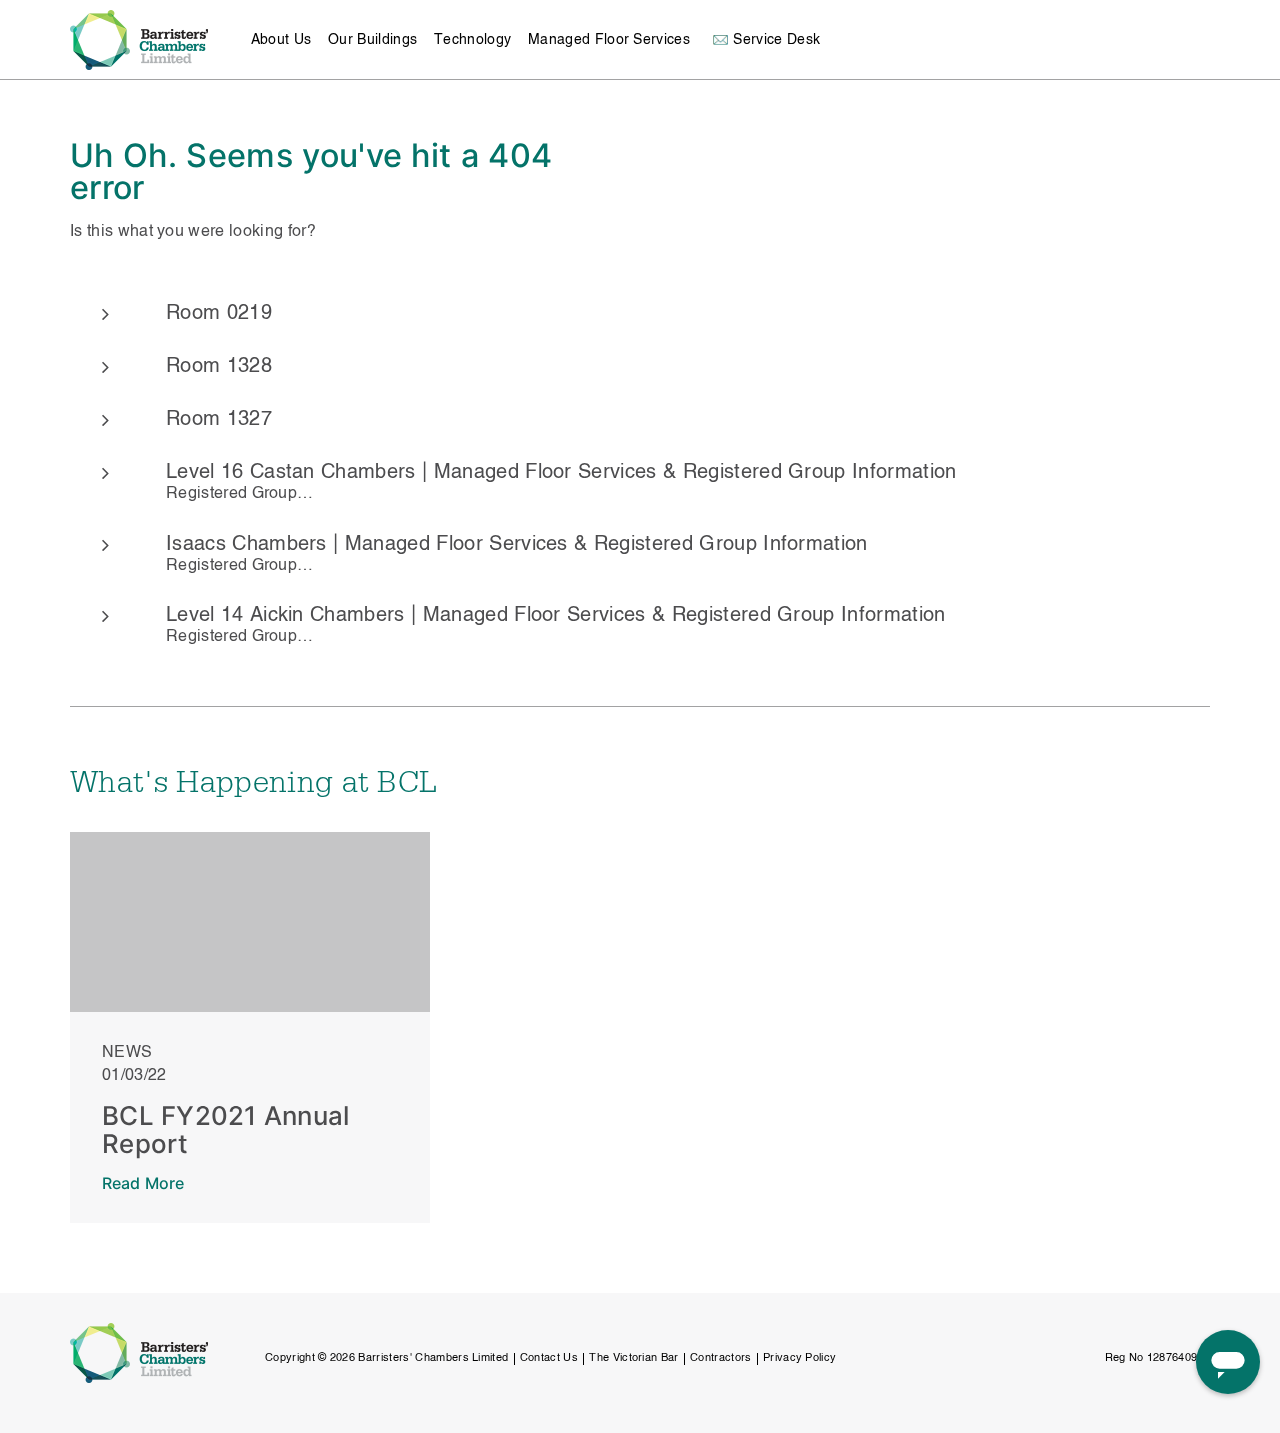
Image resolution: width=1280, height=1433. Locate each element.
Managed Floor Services (609, 40)
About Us (281, 40)
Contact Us (549, 1358)
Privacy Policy (799, 1358)
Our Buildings (372, 40)
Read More (143, 1183)
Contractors (721, 1358)
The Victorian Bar (633, 1358)
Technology (472, 40)
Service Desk (776, 40)
